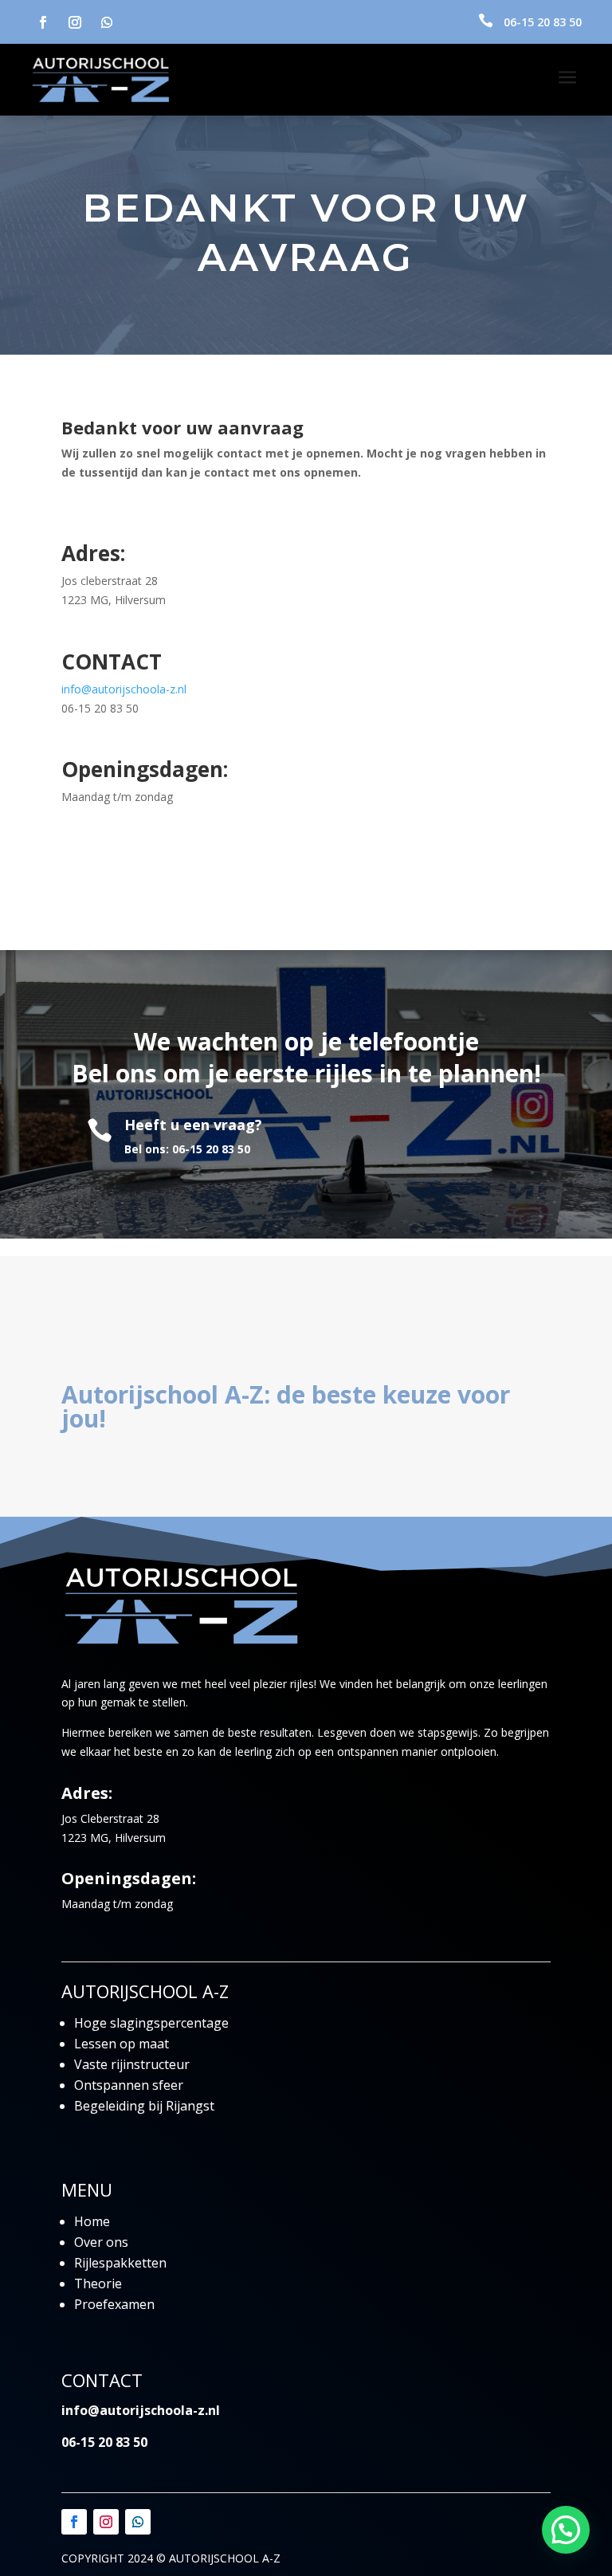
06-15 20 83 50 (543, 22)
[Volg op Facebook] (43, 22)
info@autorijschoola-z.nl (124, 689)
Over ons (101, 2242)
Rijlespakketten (120, 2263)
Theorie (98, 2283)
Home (92, 2221)
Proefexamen (114, 2304)
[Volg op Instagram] (75, 22)
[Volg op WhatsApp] (107, 22)
